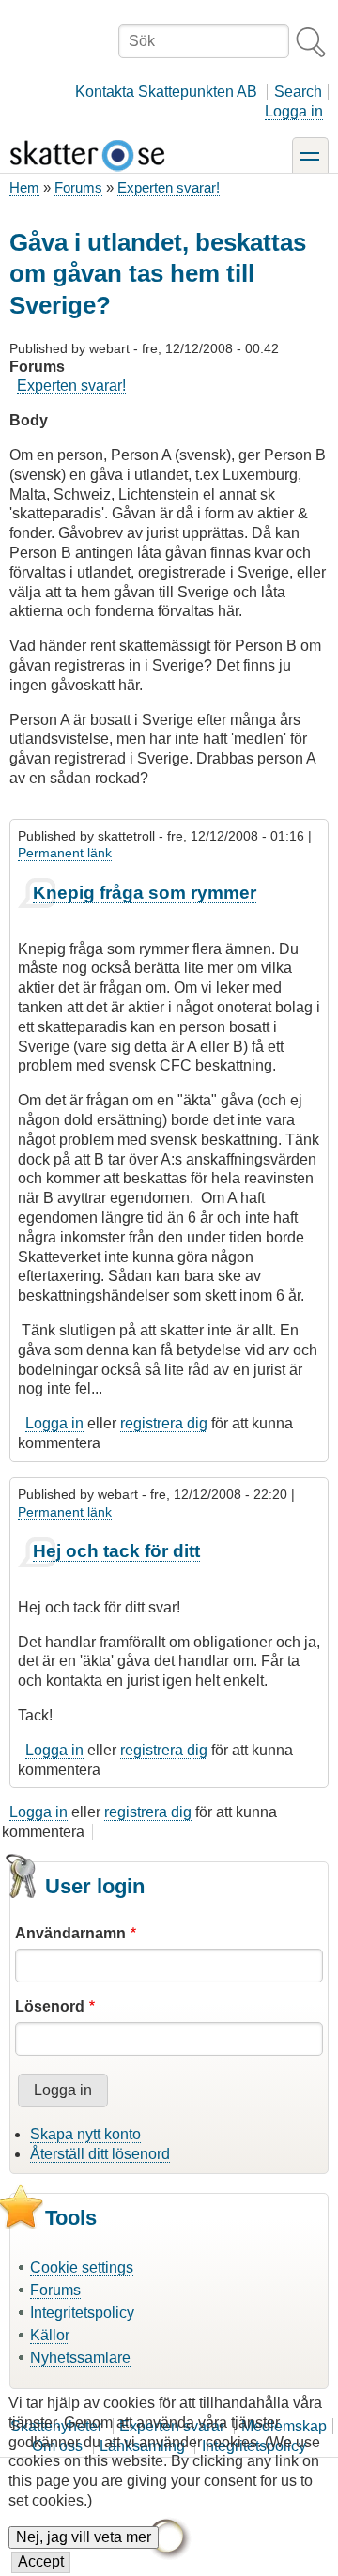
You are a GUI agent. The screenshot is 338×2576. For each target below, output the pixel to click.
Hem (24, 187)
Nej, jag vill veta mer (84, 2537)
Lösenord (50, 2006)
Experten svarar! (169, 187)
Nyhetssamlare (80, 2358)
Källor (50, 2335)
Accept (41, 2561)
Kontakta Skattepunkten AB (166, 92)
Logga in (294, 111)
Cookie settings (82, 2267)
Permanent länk (65, 853)
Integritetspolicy (82, 2313)
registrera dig (164, 1423)
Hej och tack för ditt (116, 1551)
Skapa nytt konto (85, 2134)
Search (298, 92)
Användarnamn (70, 1933)
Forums (78, 187)
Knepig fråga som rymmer (145, 893)
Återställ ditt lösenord (100, 2154)
